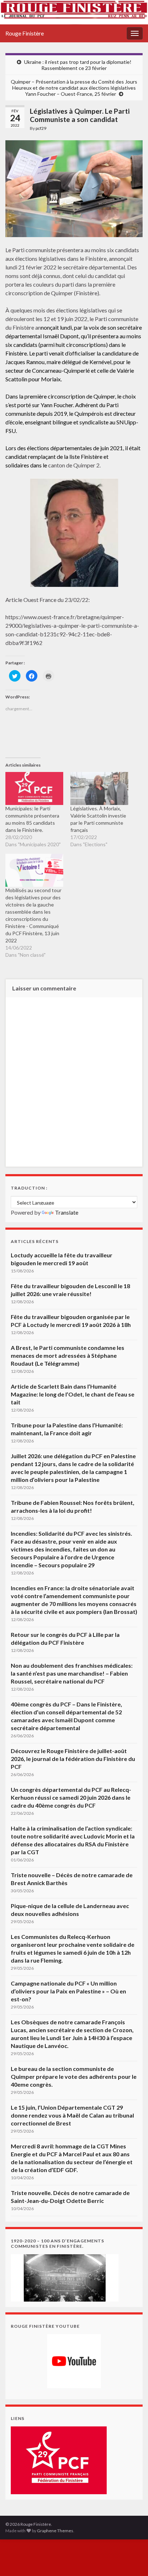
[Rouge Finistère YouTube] (74, 2361)
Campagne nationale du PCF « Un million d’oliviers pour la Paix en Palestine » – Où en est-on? (68, 1991)
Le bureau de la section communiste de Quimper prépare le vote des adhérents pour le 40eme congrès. (74, 2076)
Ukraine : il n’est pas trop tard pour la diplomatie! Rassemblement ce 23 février (78, 65)
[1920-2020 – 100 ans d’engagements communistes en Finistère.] (65, 2277)
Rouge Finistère (25, 33)
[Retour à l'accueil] (74, 12)
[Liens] (59, 2460)
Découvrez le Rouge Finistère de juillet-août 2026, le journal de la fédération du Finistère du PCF (73, 1759)
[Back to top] (132, 2560)
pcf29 (41, 128)
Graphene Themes (55, 2531)
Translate (67, 1212)
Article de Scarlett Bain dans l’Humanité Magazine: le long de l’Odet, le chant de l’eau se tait (73, 1394)
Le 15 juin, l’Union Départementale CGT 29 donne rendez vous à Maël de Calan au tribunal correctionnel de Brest (72, 2115)
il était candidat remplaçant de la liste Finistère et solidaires (73, 456)
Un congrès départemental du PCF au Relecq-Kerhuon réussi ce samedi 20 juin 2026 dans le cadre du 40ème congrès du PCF (71, 1797)
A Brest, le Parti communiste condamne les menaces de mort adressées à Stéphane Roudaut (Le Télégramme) (68, 1355)
